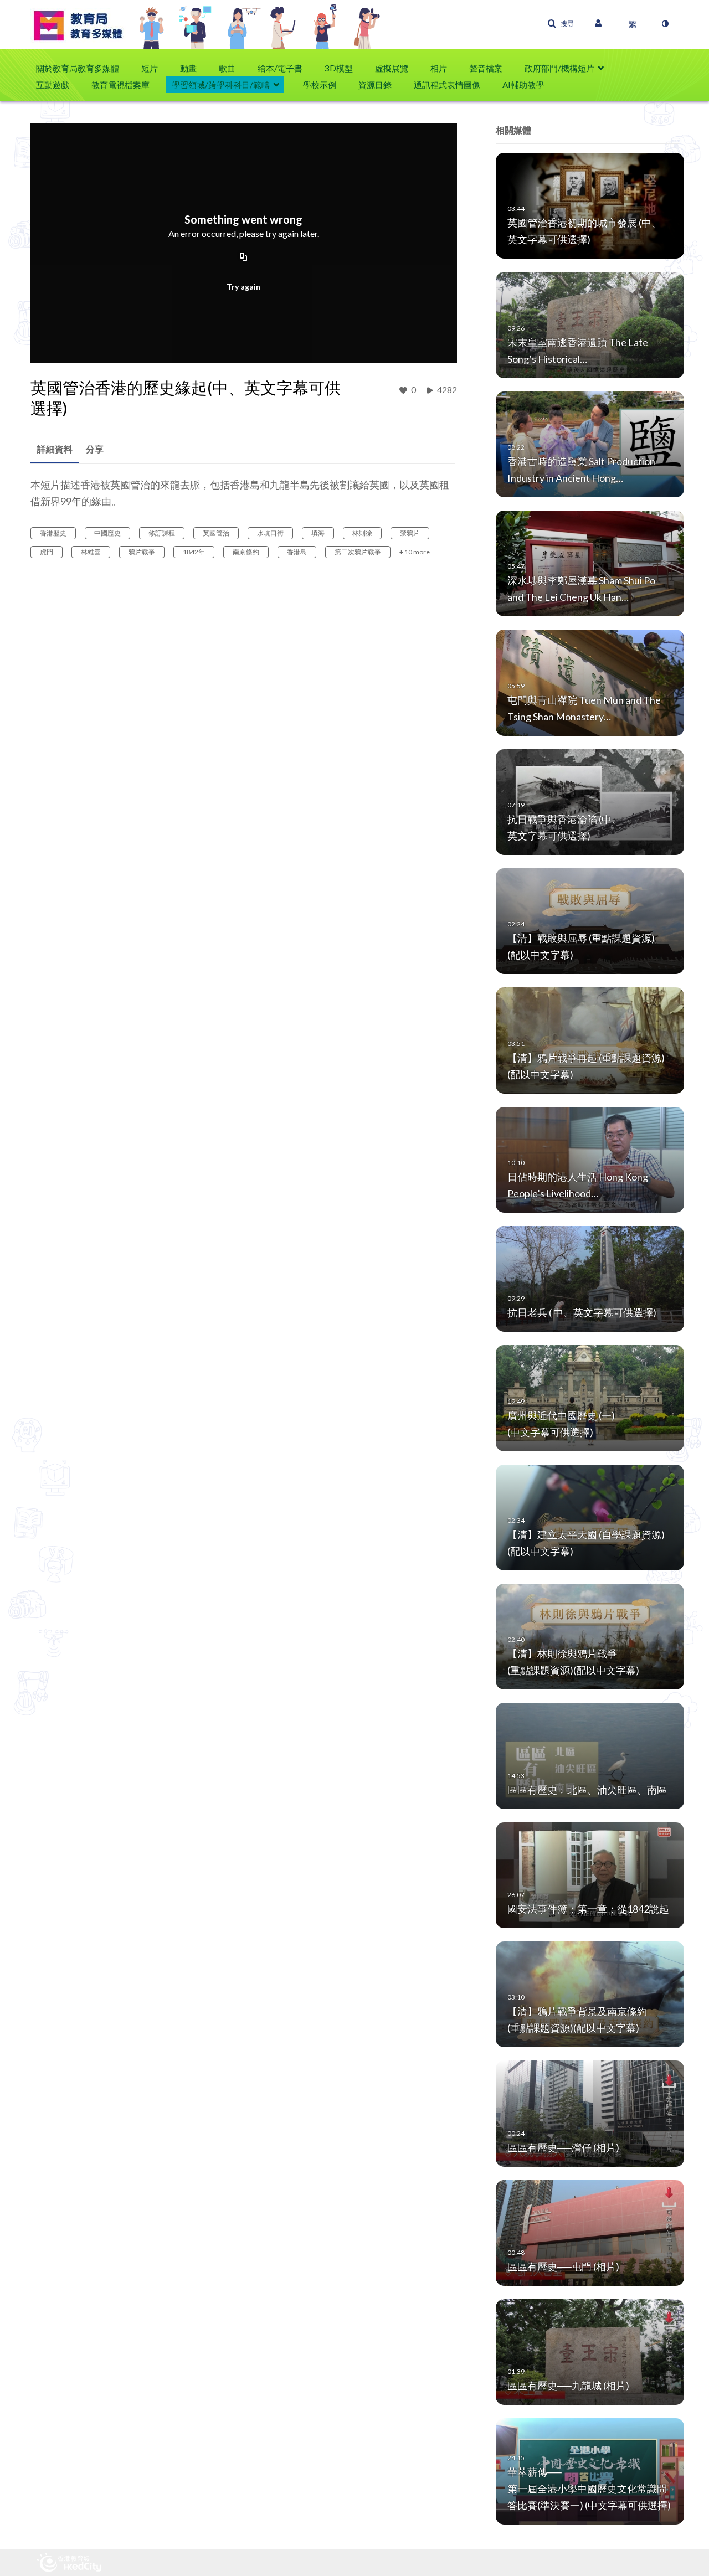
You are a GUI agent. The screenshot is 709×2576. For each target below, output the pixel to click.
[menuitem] (83, 68)
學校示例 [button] (320, 85)
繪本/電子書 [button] (280, 68)
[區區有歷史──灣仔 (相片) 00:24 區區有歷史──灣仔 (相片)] (590, 2113)
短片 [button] (150, 68)
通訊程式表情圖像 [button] (447, 85)
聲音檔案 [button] (486, 68)
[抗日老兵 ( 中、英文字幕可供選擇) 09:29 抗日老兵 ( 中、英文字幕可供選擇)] (590, 1278)
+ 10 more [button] (415, 552)
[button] (561, 24)
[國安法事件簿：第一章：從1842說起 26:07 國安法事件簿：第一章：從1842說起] (590, 1874)
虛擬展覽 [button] (392, 68)
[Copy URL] (244, 257)
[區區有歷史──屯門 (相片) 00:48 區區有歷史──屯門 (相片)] (590, 2232)
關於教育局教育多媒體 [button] (78, 68)
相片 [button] (439, 68)
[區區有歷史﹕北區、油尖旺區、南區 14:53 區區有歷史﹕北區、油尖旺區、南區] (590, 1755)
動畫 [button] (188, 68)
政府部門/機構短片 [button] (559, 68)
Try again (243, 287)
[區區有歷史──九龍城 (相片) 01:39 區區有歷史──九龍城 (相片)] (590, 2351)
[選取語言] (633, 24)
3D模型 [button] (339, 68)
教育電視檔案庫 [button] (120, 85)
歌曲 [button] (227, 68)
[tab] (55, 449)
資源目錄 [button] (375, 85)
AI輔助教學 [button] (523, 85)
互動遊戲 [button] (53, 85)
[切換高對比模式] (665, 24)
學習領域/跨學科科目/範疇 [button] (221, 85)
